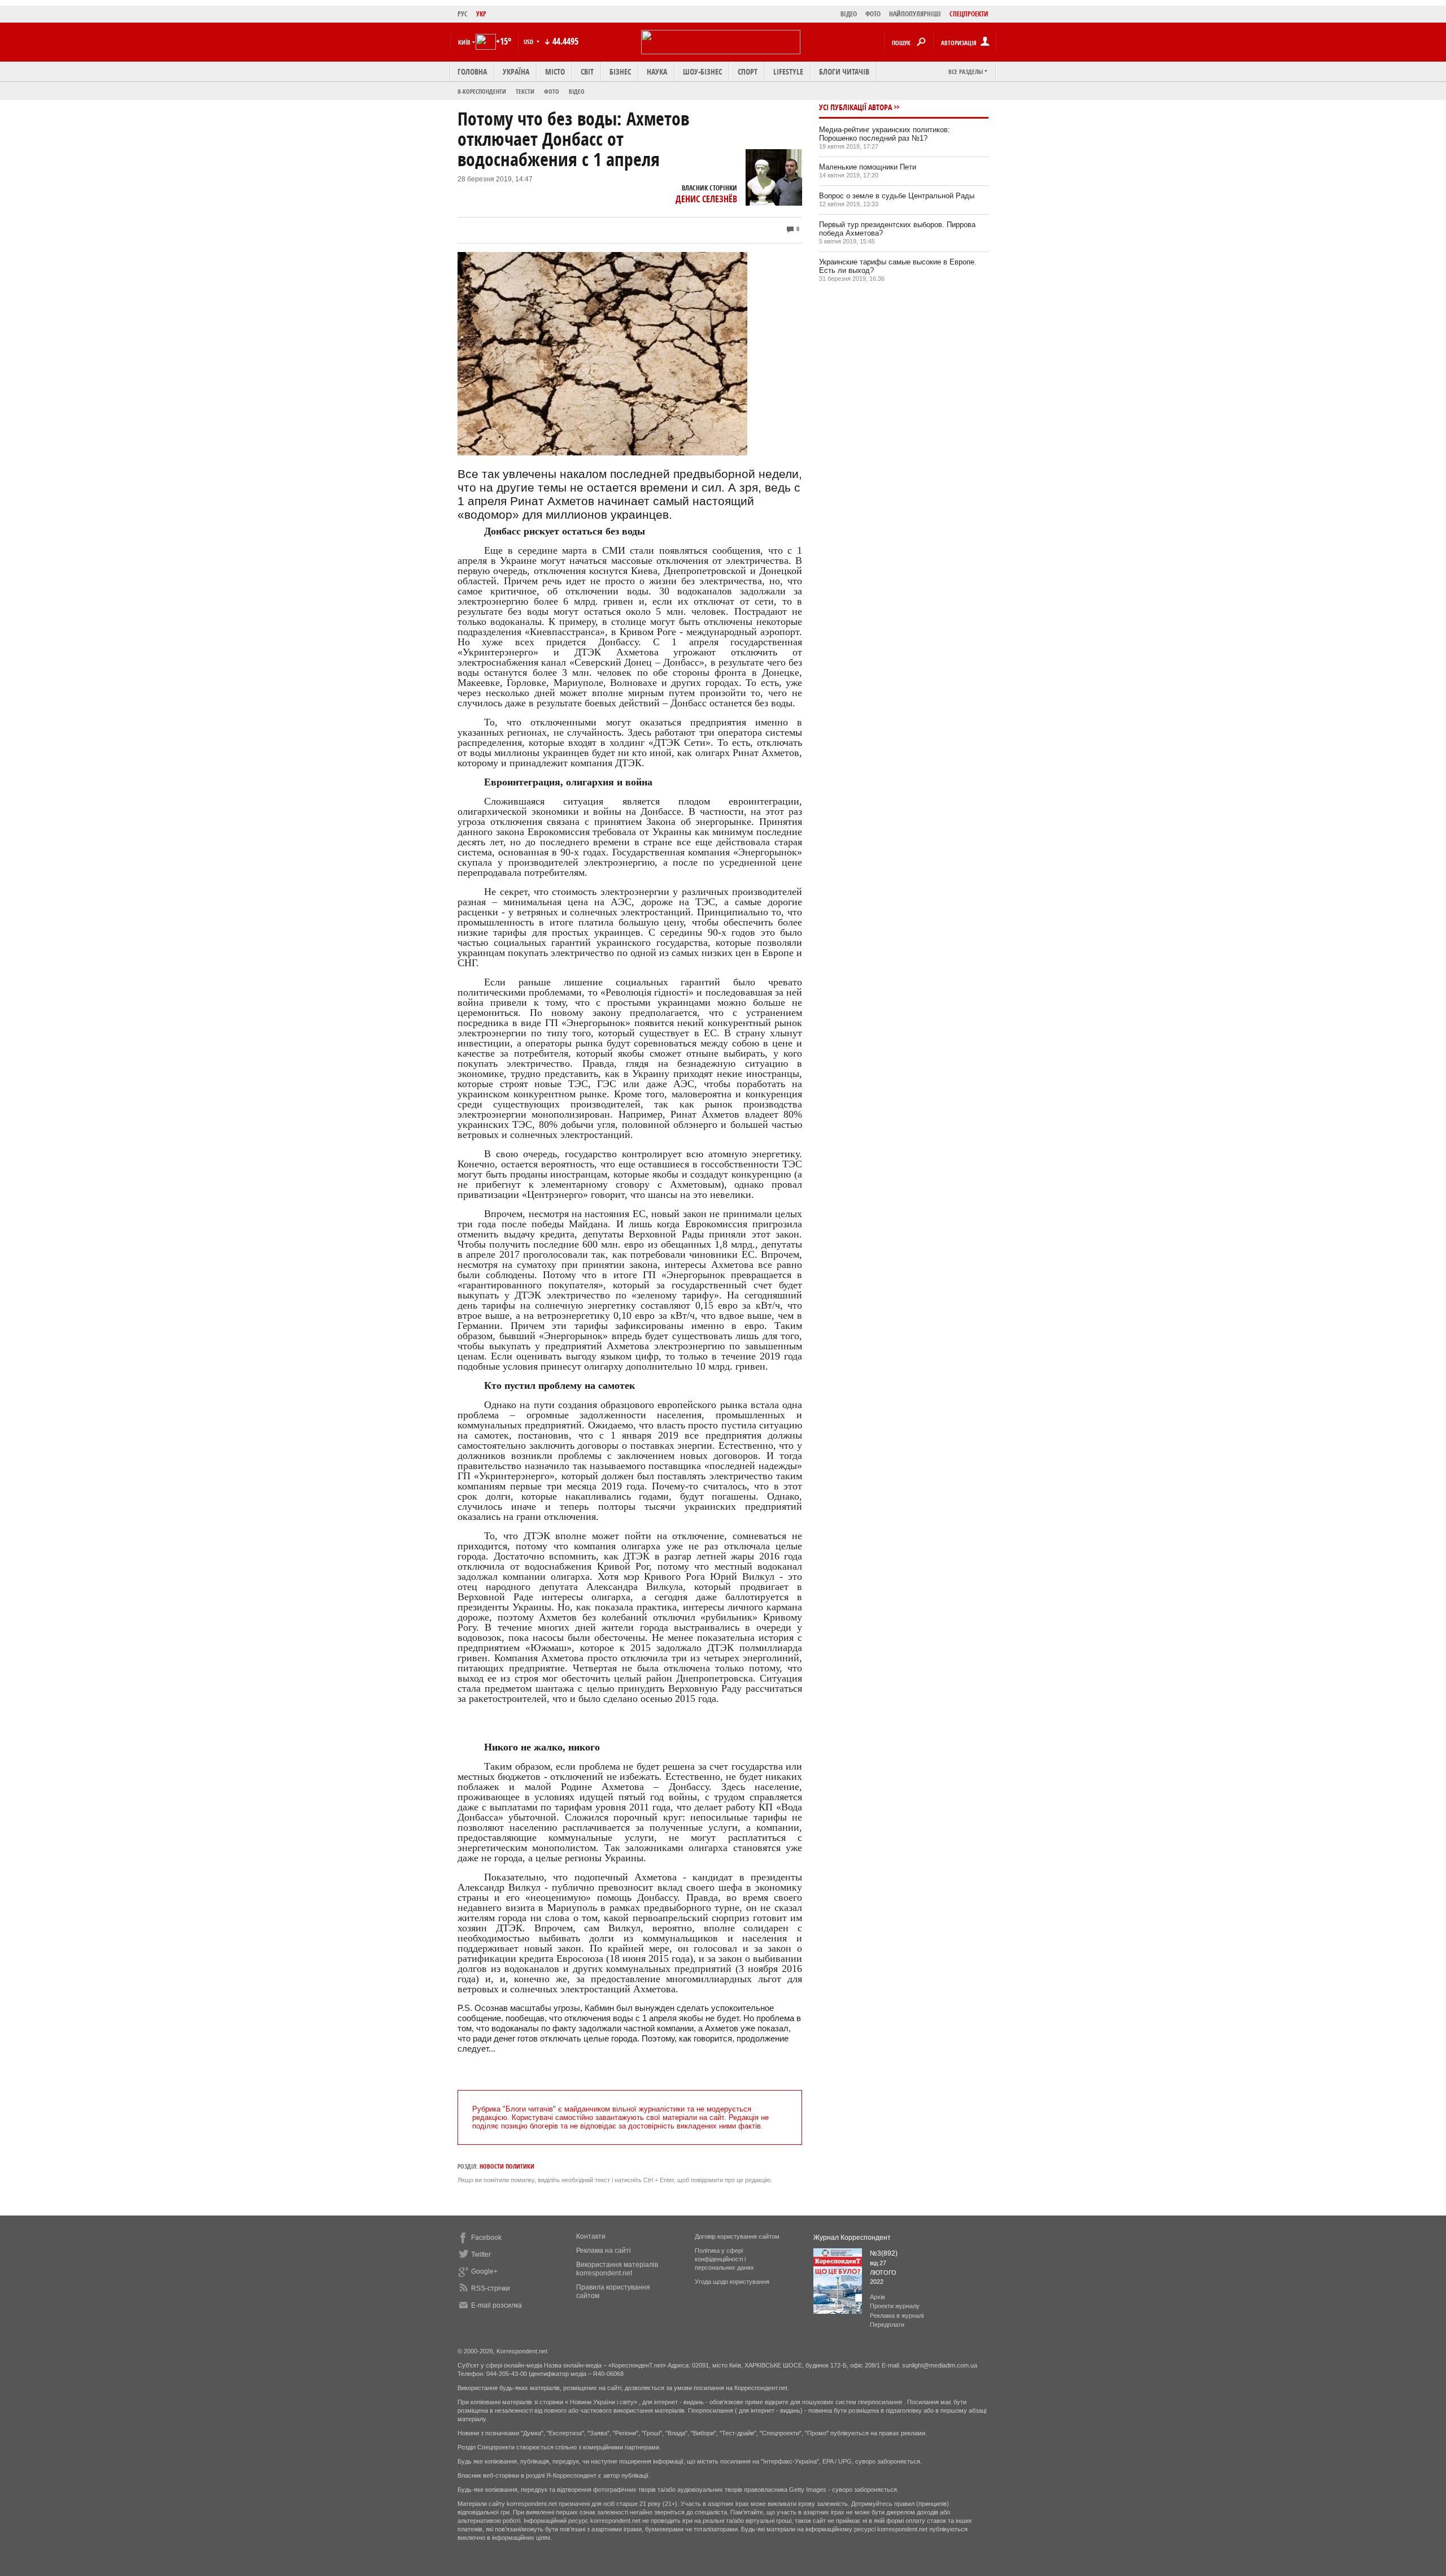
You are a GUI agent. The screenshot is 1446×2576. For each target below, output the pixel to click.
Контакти (591, 2236)
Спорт (748, 71)
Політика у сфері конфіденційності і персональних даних (724, 2259)
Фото (552, 91)
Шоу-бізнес (702, 71)
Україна (516, 71)
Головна (472, 71)
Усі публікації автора (855, 107)
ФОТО (873, 14)
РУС (463, 14)
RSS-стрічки (491, 2288)
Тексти (525, 91)
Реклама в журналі (897, 2316)
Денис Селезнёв (706, 199)
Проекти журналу (895, 2306)
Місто (555, 71)
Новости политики (507, 2166)
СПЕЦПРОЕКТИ (969, 14)
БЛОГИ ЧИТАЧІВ (844, 71)
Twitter (481, 2254)
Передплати (887, 2325)
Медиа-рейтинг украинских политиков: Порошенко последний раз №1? (885, 134)
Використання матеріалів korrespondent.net (617, 2269)
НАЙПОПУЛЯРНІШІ (915, 14)
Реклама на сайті (604, 2251)
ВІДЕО (849, 14)
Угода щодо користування (732, 2282)
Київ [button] (464, 42)
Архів (877, 2297)
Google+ (484, 2271)
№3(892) (884, 2253)
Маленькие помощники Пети (868, 167)
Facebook (486, 2238)
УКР (481, 14)
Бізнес (620, 71)
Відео (577, 91)
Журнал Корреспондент (852, 2238)
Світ (587, 71)
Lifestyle (788, 71)
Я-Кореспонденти (482, 91)
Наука (657, 71)
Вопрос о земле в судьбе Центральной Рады (897, 196)
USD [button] (529, 42)
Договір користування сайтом (737, 2236)
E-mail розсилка (496, 2305)
